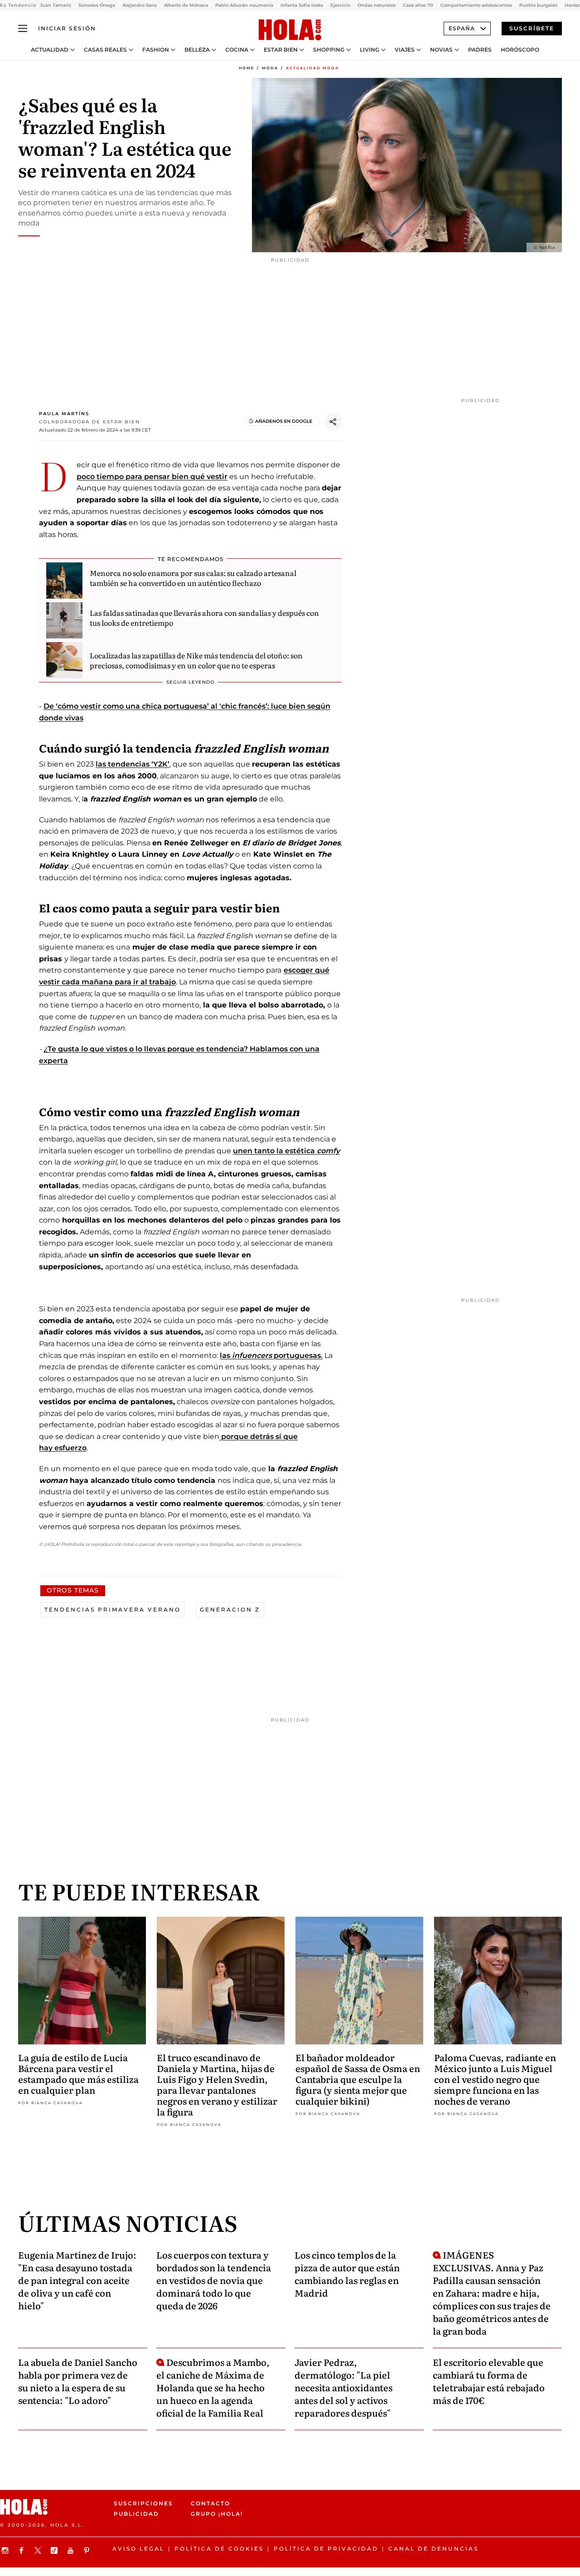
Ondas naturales (377, 5)
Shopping (329, 50)
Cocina (237, 50)
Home (246, 68)
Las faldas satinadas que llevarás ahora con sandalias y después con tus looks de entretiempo (204, 618)
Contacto (210, 2503)
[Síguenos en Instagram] (6, 2550)
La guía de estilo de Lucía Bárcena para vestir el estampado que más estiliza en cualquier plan (78, 2073)
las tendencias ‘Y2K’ (133, 764)
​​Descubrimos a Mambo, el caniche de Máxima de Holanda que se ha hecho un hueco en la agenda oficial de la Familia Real (213, 2387)
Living (370, 50)
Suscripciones (143, 2503)
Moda (270, 68)
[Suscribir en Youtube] (72, 2550)
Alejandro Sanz (140, 5)
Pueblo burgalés (538, 5)
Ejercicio (340, 5)
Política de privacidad (326, 2549)
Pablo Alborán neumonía (244, 5)
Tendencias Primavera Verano (113, 1609)
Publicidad (136, 2514)
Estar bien (281, 50)
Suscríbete (532, 28)
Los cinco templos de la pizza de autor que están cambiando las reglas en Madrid (347, 2274)
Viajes (405, 50)
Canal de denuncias (433, 2549)
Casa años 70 (418, 5)
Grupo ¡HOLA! (217, 2514)
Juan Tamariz (56, 5)
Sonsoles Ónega (97, 5)
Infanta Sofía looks (302, 5)
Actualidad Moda (312, 68)
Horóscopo (520, 50)
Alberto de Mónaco (186, 5)
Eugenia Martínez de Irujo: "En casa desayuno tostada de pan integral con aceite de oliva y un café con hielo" (77, 2280)
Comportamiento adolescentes (476, 5)
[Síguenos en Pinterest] (88, 2550)
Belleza (197, 50)
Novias (441, 50)
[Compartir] (333, 422)
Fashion (156, 50)
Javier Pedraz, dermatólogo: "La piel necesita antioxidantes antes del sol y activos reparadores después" (343, 2387)
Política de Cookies (219, 2549)
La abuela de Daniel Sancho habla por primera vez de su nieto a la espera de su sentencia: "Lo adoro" (78, 2381)
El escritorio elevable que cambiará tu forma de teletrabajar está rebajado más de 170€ (489, 2381)
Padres (480, 50)
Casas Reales (105, 50)
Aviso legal (138, 2549)
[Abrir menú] (23, 29)
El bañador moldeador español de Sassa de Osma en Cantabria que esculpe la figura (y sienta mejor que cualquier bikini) (358, 2079)
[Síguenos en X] (39, 2550)
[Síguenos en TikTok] (55, 2550)
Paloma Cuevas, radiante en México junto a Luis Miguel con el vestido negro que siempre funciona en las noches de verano (495, 2079)
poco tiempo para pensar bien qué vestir (152, 477)
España (462, 28)
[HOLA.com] (290, 30)
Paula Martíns (64, 414)
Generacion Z (230, 1609)
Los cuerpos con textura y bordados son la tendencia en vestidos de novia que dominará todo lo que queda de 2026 (214, 2280)
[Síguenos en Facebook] (23, 2550)
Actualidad (50, 50)
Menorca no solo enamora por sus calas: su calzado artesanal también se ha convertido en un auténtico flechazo (193, 578)
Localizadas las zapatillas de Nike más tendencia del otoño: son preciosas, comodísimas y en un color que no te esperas (196, 660)
